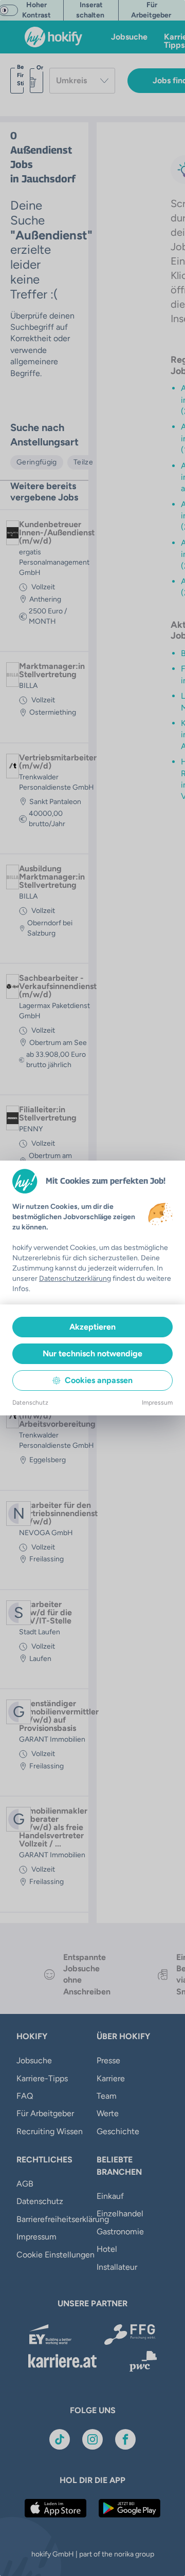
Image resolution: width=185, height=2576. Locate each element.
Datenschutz (30, 1403)
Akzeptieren (92, 1327)
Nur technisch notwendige (92, 1354)
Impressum (157, 1403)
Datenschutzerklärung (75, 1278)
